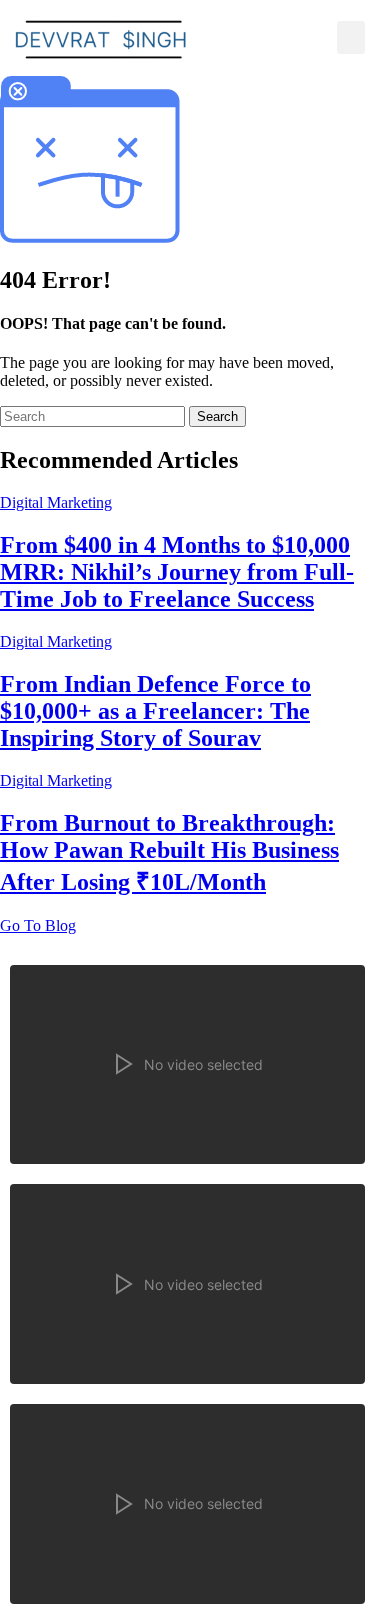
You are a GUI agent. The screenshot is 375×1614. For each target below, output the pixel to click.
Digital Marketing (56, 502)
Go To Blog (38, 925)
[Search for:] (94, 415)
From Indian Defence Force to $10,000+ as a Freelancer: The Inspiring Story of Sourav (155, 711)
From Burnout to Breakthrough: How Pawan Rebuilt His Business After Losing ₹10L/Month (169, 852)
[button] (351, 37)
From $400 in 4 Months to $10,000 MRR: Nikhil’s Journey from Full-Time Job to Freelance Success (177, 572)
